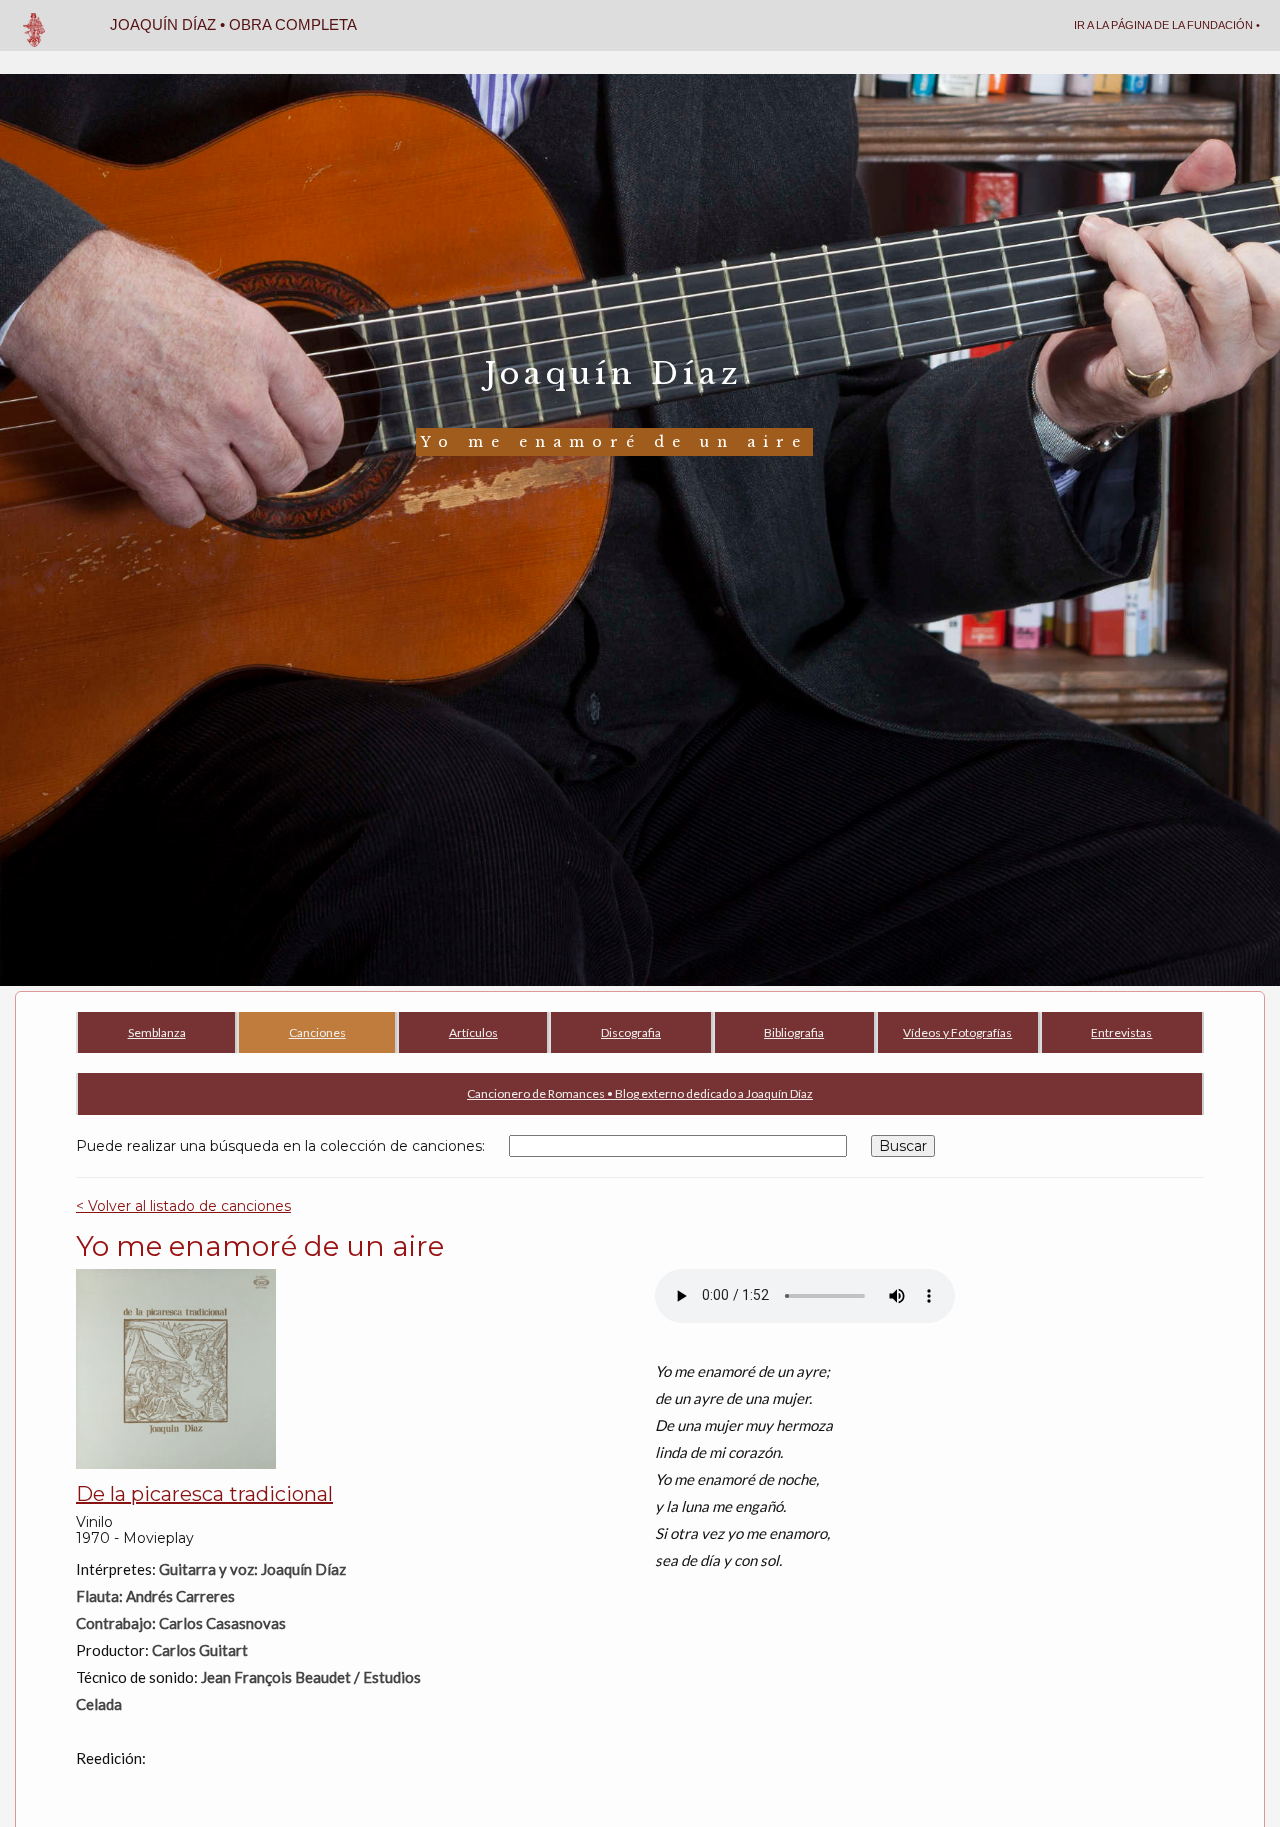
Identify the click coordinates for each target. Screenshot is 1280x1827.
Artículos (473, 1032)
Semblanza (157, 1032)
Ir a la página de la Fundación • (1167, 25)
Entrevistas (1121, 1032)
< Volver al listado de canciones (183, 1206)
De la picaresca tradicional (204, 1494)
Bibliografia (794, 1032)
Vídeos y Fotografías (957, 1032)
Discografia (631, 1032)
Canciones (317, 1032)
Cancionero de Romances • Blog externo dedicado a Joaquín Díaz (640, 1093)
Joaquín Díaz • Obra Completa (233, 24)
